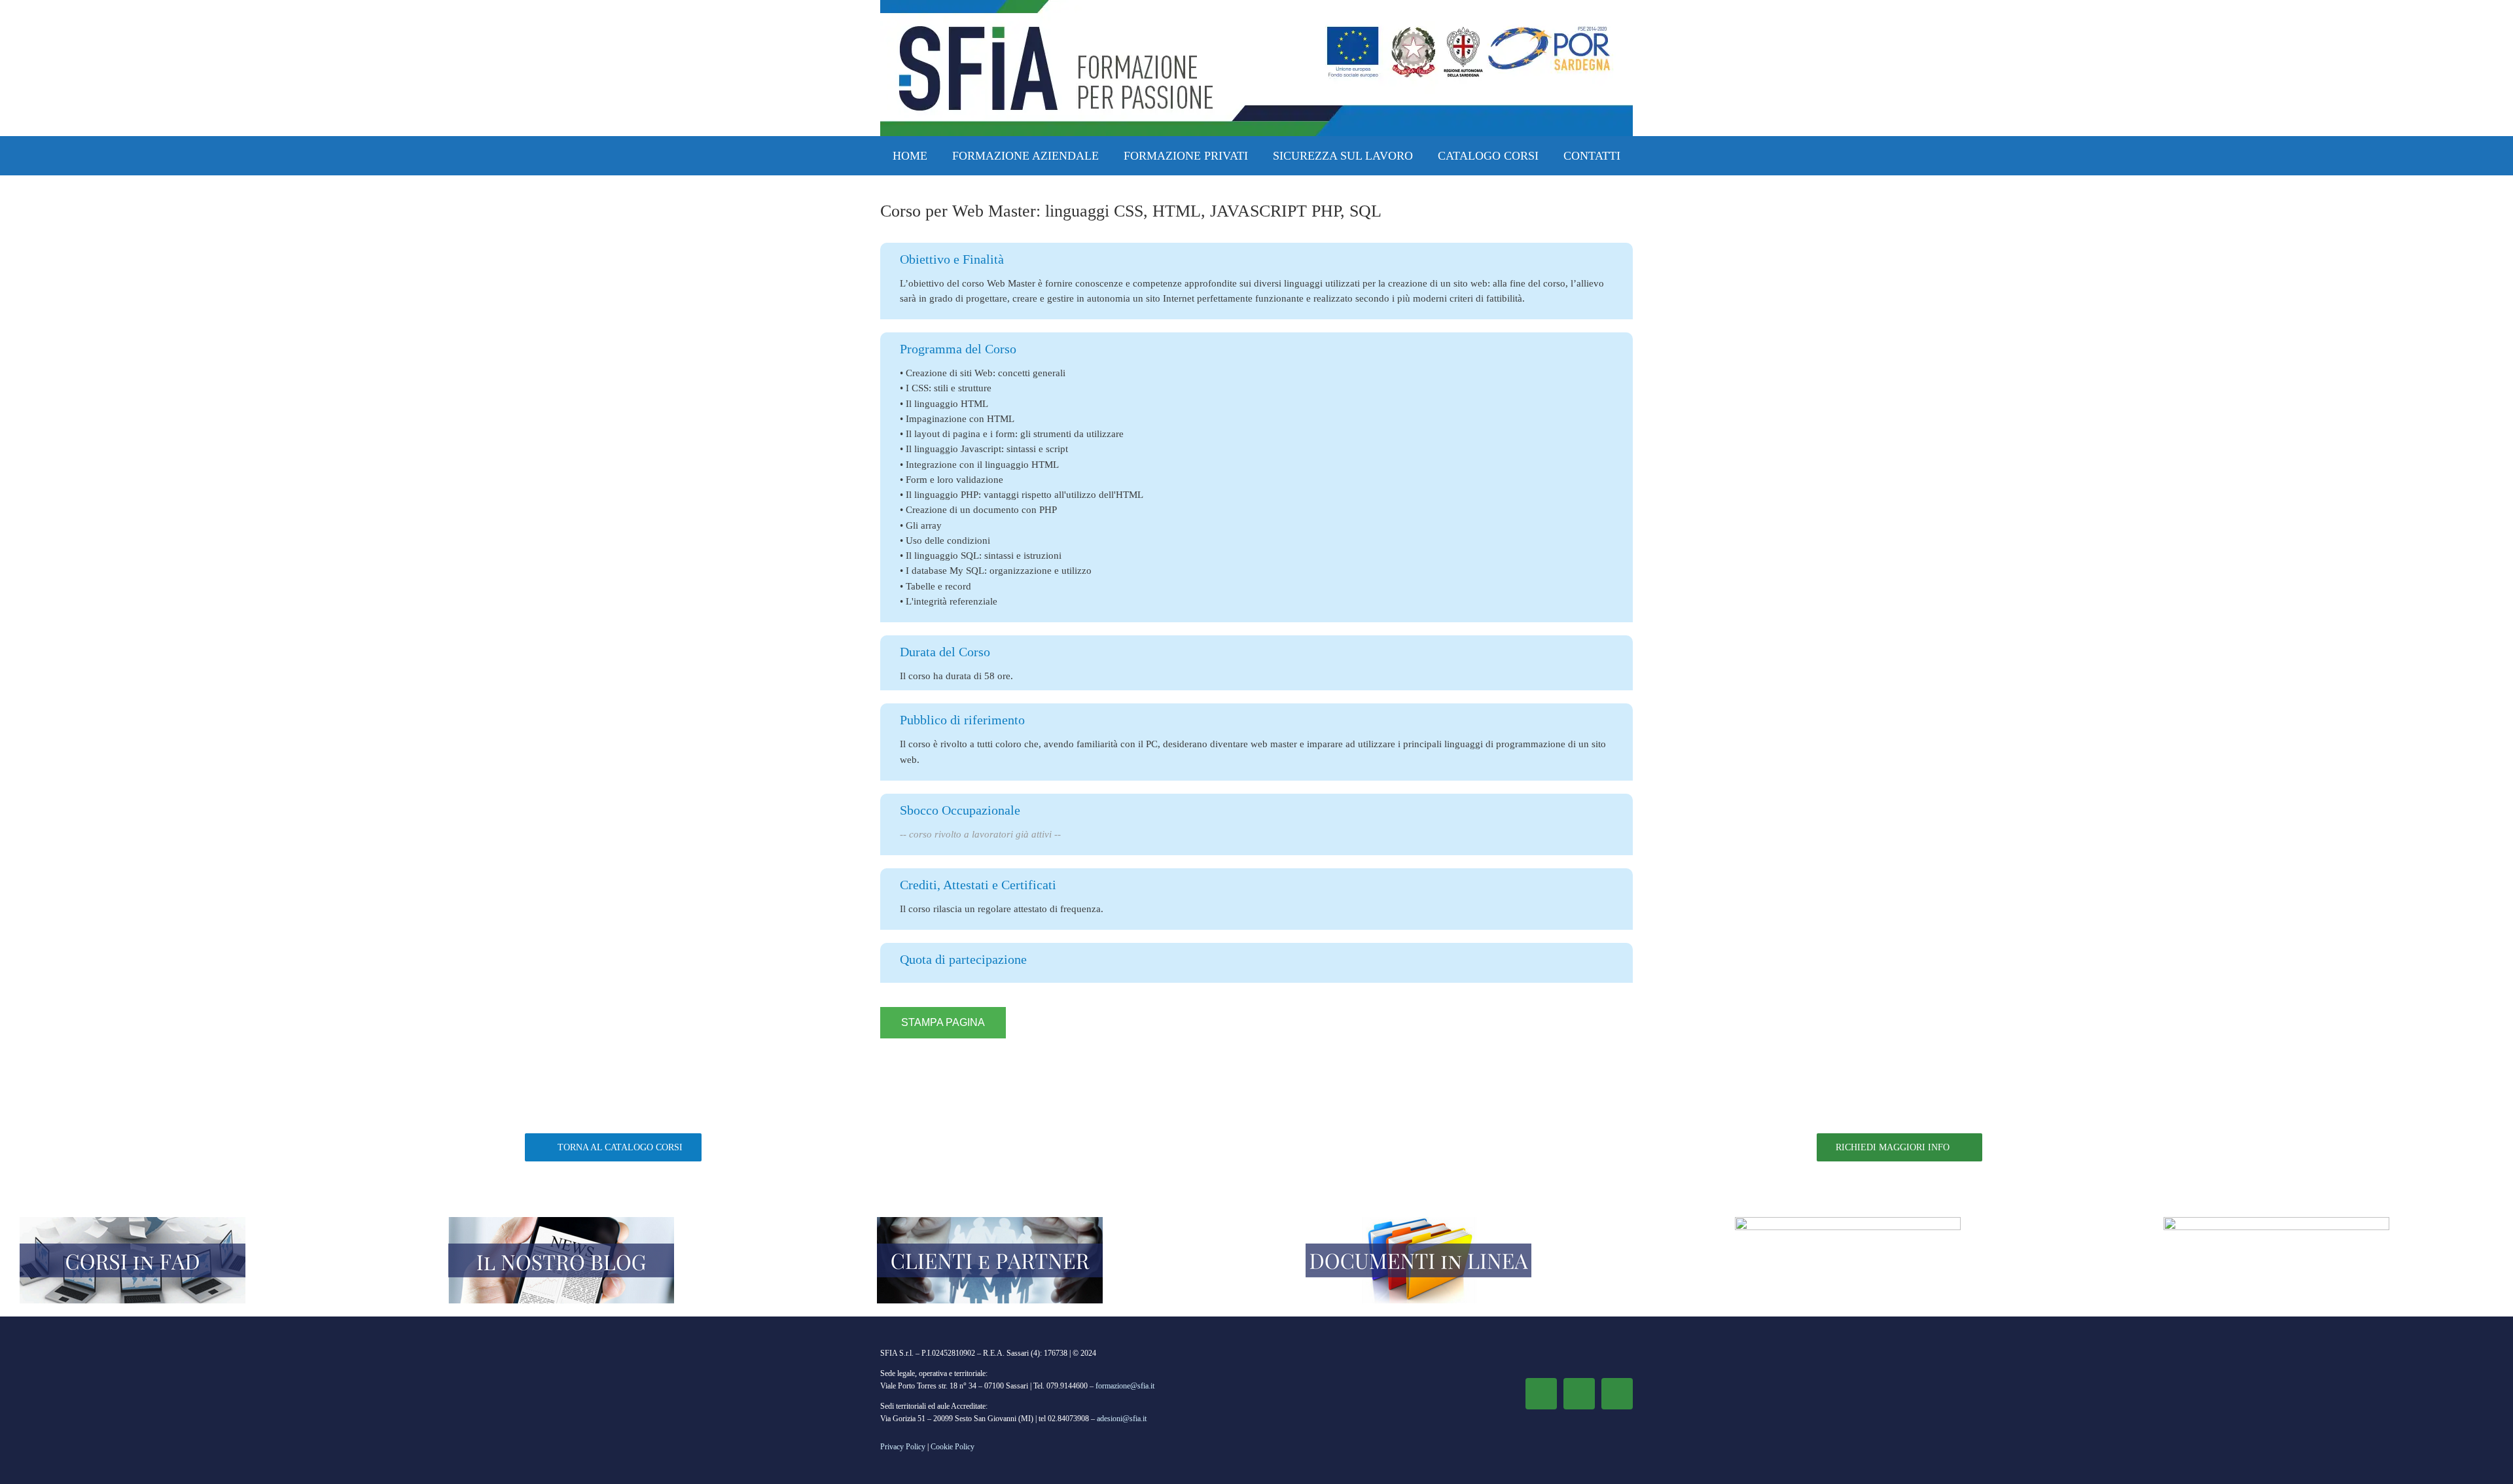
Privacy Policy (903, 1447)
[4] (1418, 1222)
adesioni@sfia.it (1122, 1419)
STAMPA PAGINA (943, 1022)
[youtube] (1617, 1394)
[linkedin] (1579, 1394)
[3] (990, 1222)
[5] (2276, 1222)
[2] (561, 1222)
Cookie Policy (953, 1447)
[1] (133, 1222)
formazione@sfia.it (1125, 1386)
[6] (1848, 1222)
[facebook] (1541, 1394)
